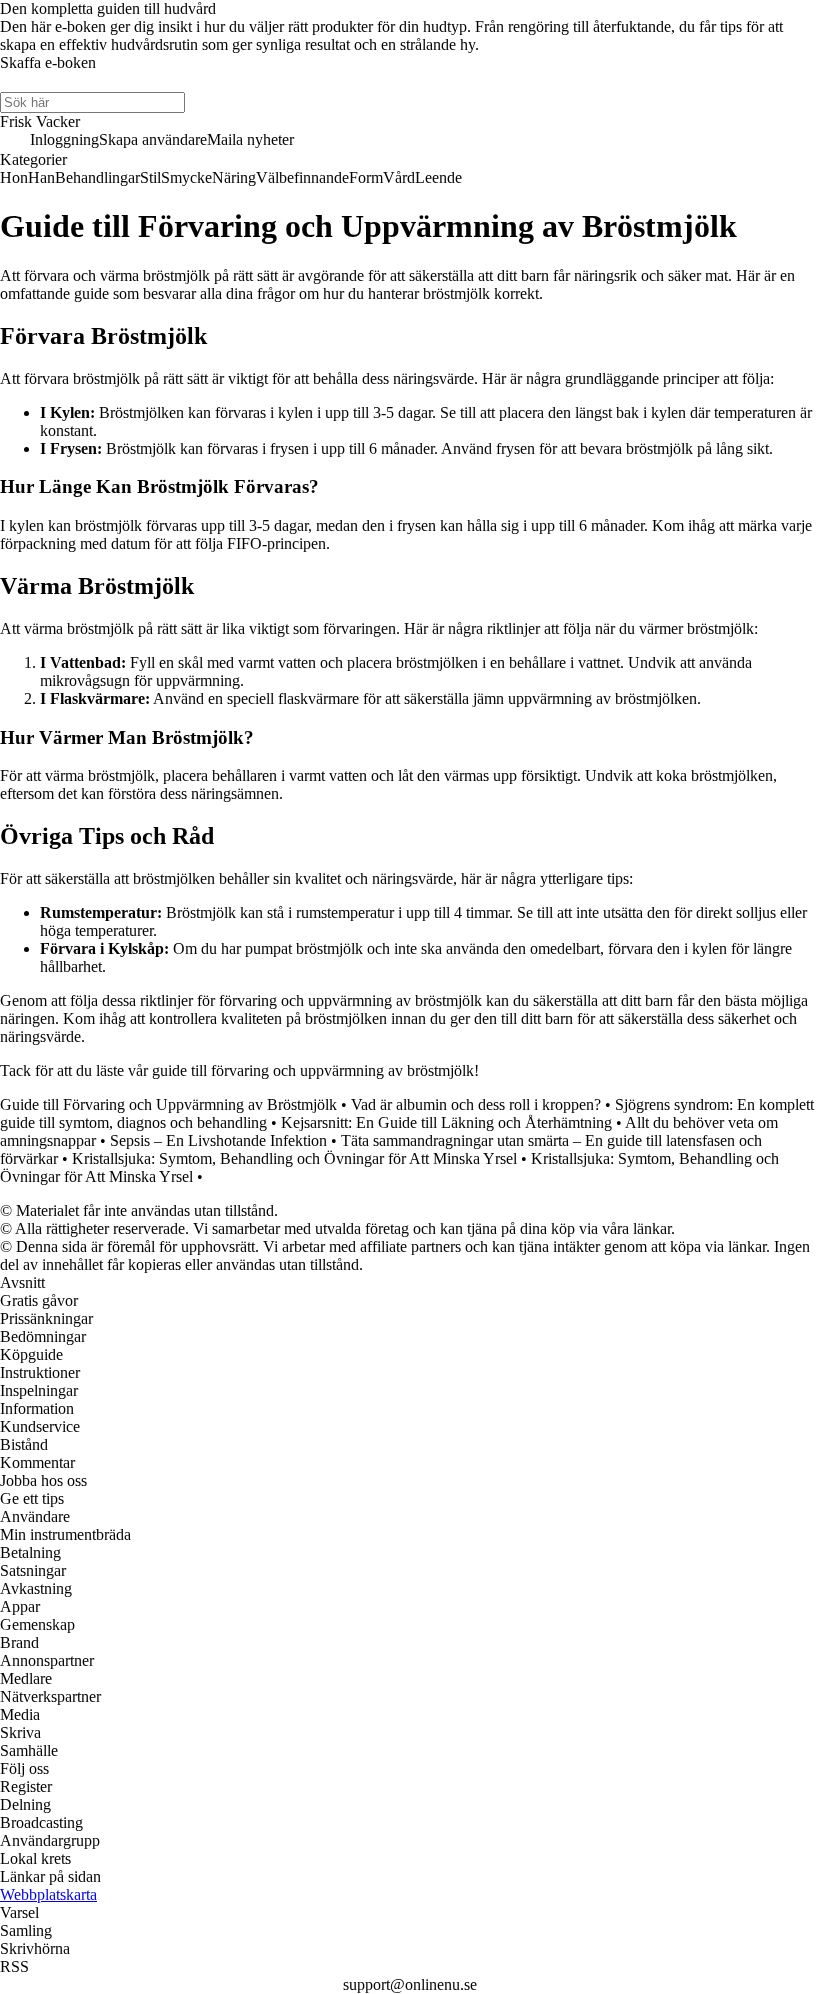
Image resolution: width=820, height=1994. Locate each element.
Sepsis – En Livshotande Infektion (218, 1140)
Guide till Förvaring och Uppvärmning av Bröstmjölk (168, 1104)
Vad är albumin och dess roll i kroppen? (476, 1104)
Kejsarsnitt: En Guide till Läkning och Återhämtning (446, 1122)
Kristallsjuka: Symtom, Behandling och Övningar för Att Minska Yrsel (294, 1158)
